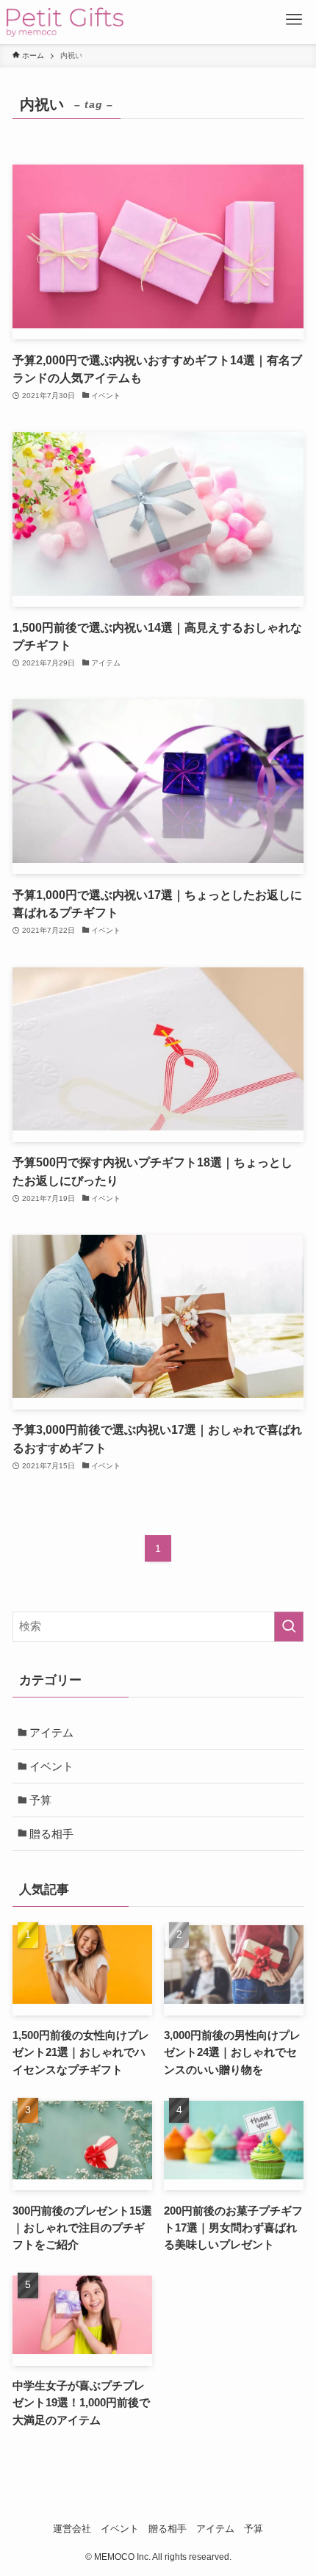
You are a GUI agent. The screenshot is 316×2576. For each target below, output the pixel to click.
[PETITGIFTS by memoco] (65, 22)
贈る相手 (51, 1834)
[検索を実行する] (289, 1627)
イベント (51, 1766)
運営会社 (72, 2529)
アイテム (51, 1732)
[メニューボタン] (294, 22)
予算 (40, 1800)
